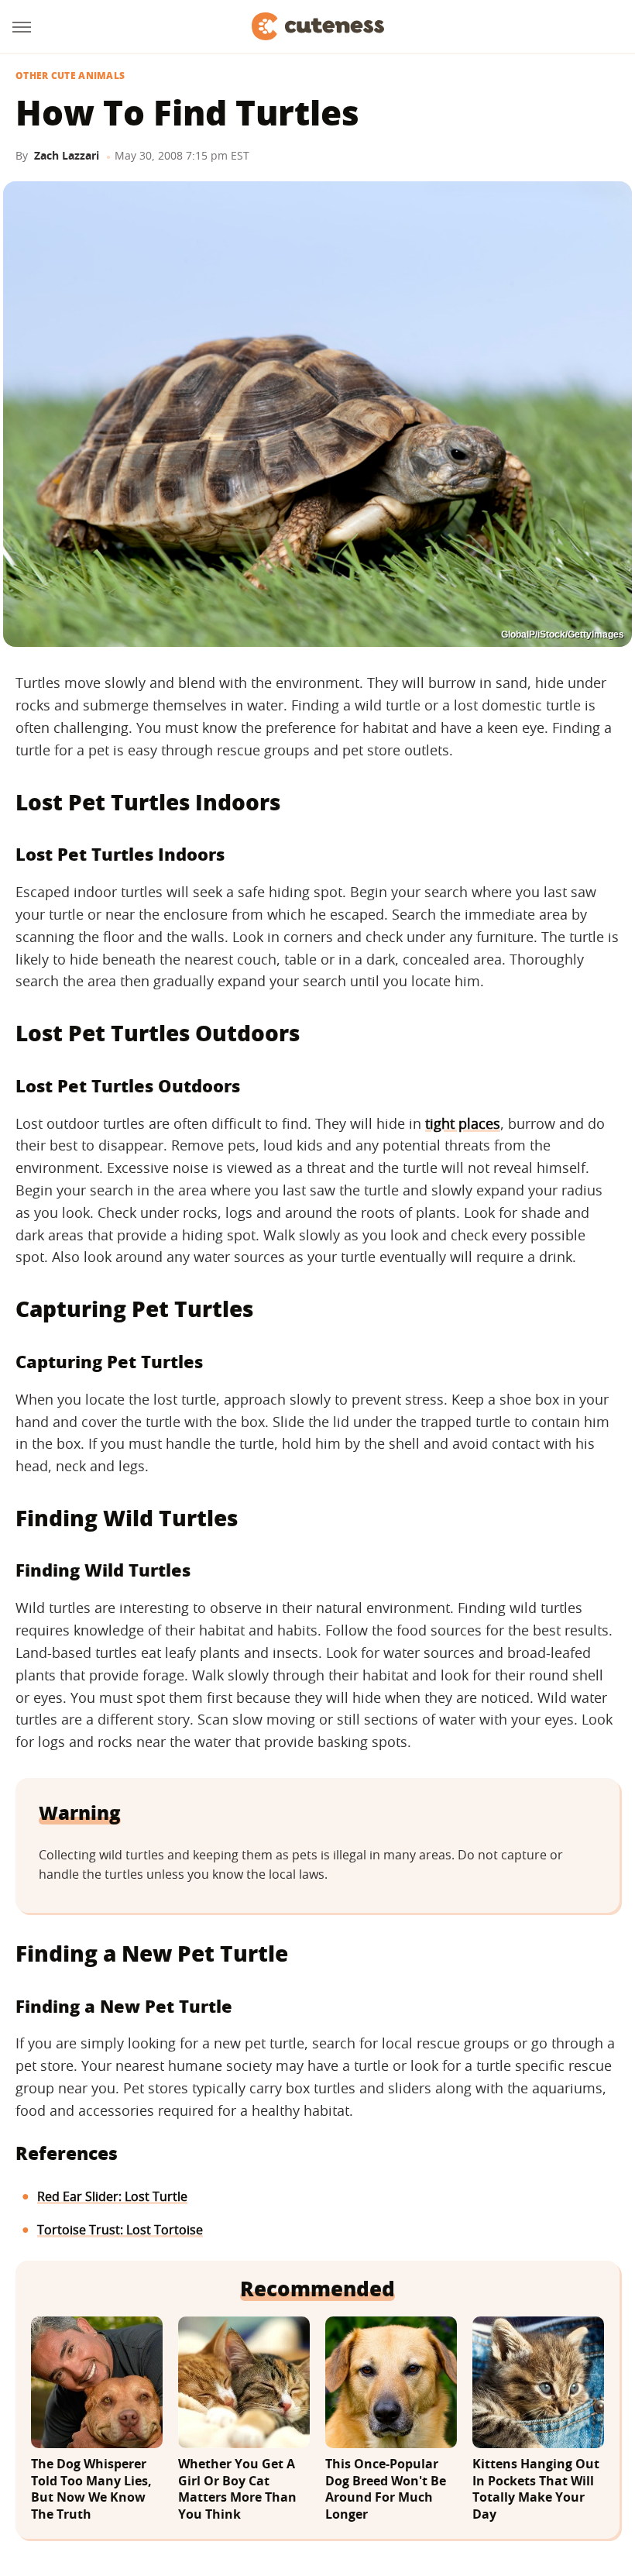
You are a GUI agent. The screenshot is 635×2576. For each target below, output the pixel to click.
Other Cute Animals (70, 76)
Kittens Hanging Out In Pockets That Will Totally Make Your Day (536, 2489)
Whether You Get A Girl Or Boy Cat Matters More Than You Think (237, 2489)
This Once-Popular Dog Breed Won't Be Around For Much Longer (386, 2489)
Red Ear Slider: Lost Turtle (112, 2196)
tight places (463, 1123)
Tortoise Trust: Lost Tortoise (120, 2230)
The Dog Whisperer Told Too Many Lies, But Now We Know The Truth (91, 2489)
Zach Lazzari (67, 155)
